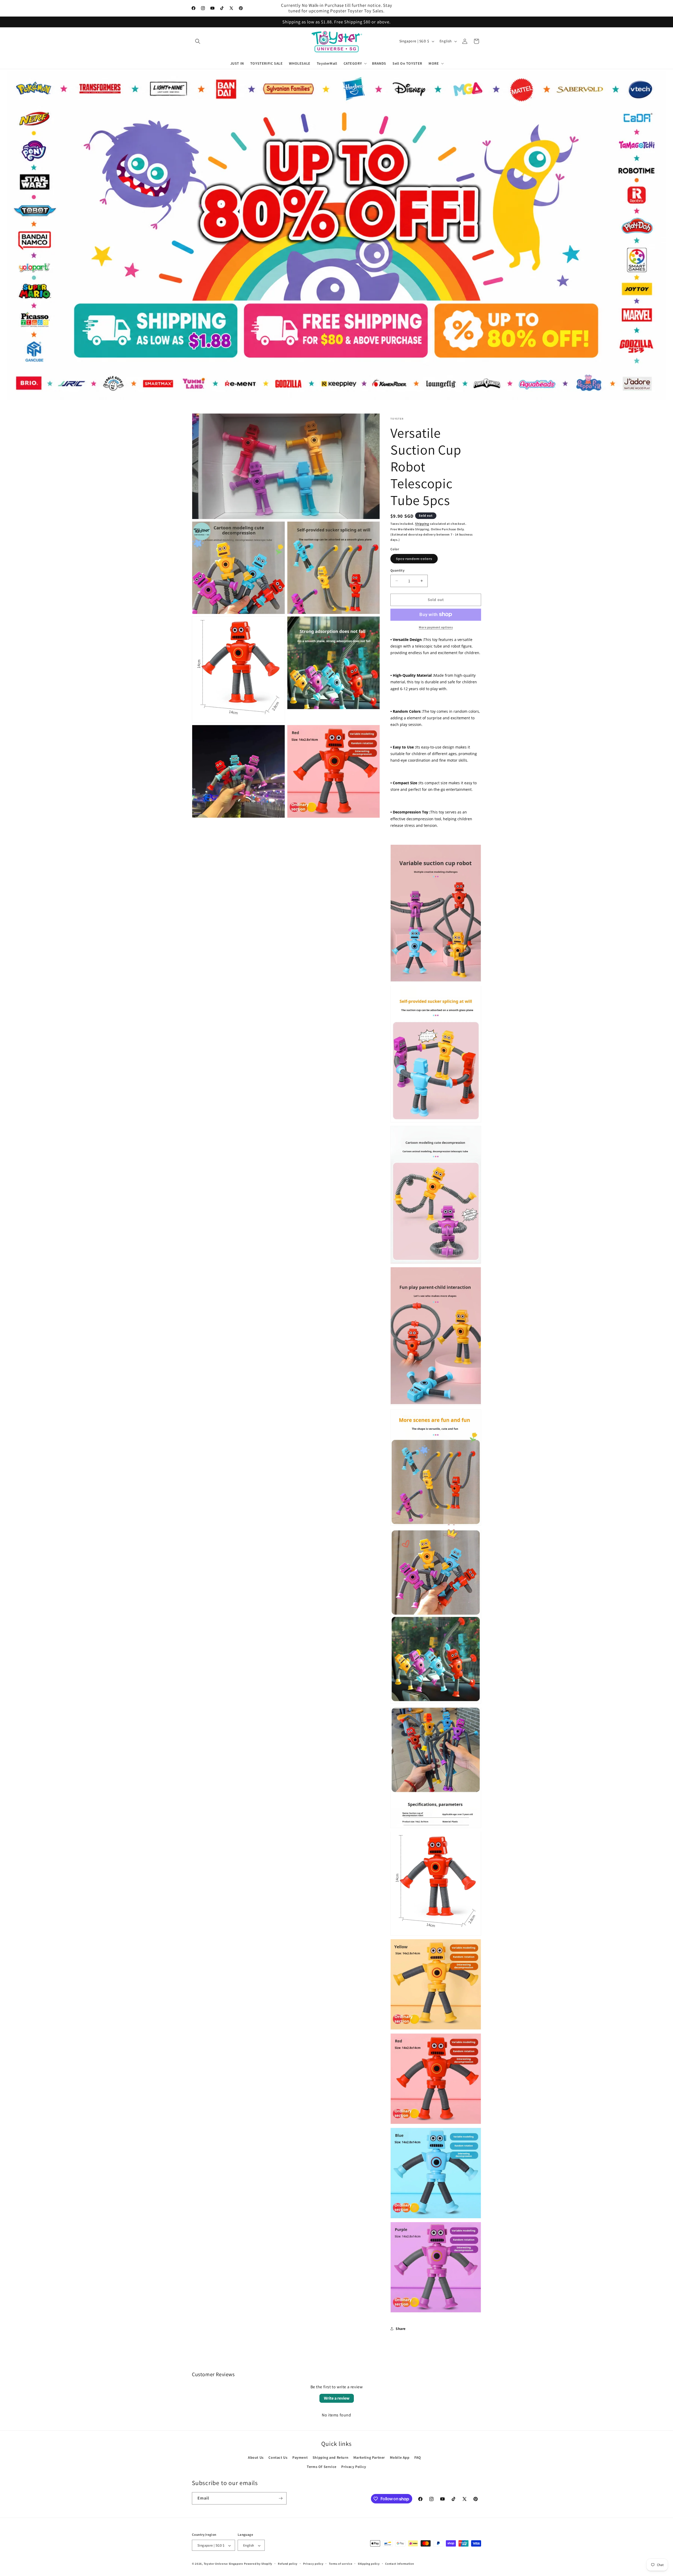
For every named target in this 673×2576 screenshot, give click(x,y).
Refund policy (288, 2564)
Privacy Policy (354, 2467)
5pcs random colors (417, 560)
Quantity (397, 570)
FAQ (418, 2457)
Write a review (337, 2398)
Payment (300, 2457)
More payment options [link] (436, 627)
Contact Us (278, 2457)
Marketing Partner (369, 2457)
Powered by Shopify (258, 2564)
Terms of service (341, 2564)
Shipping (422, 524)
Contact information (399, 2564)
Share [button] (401, 2329)
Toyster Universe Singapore (223, 2564)
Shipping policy (369, 2564)
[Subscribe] (281, 2498)
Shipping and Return (330, 2457)
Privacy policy (313, 2564)
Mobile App (400, 2457)
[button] (198, 41)
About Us (256, 2457)
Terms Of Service (322, 2467)
